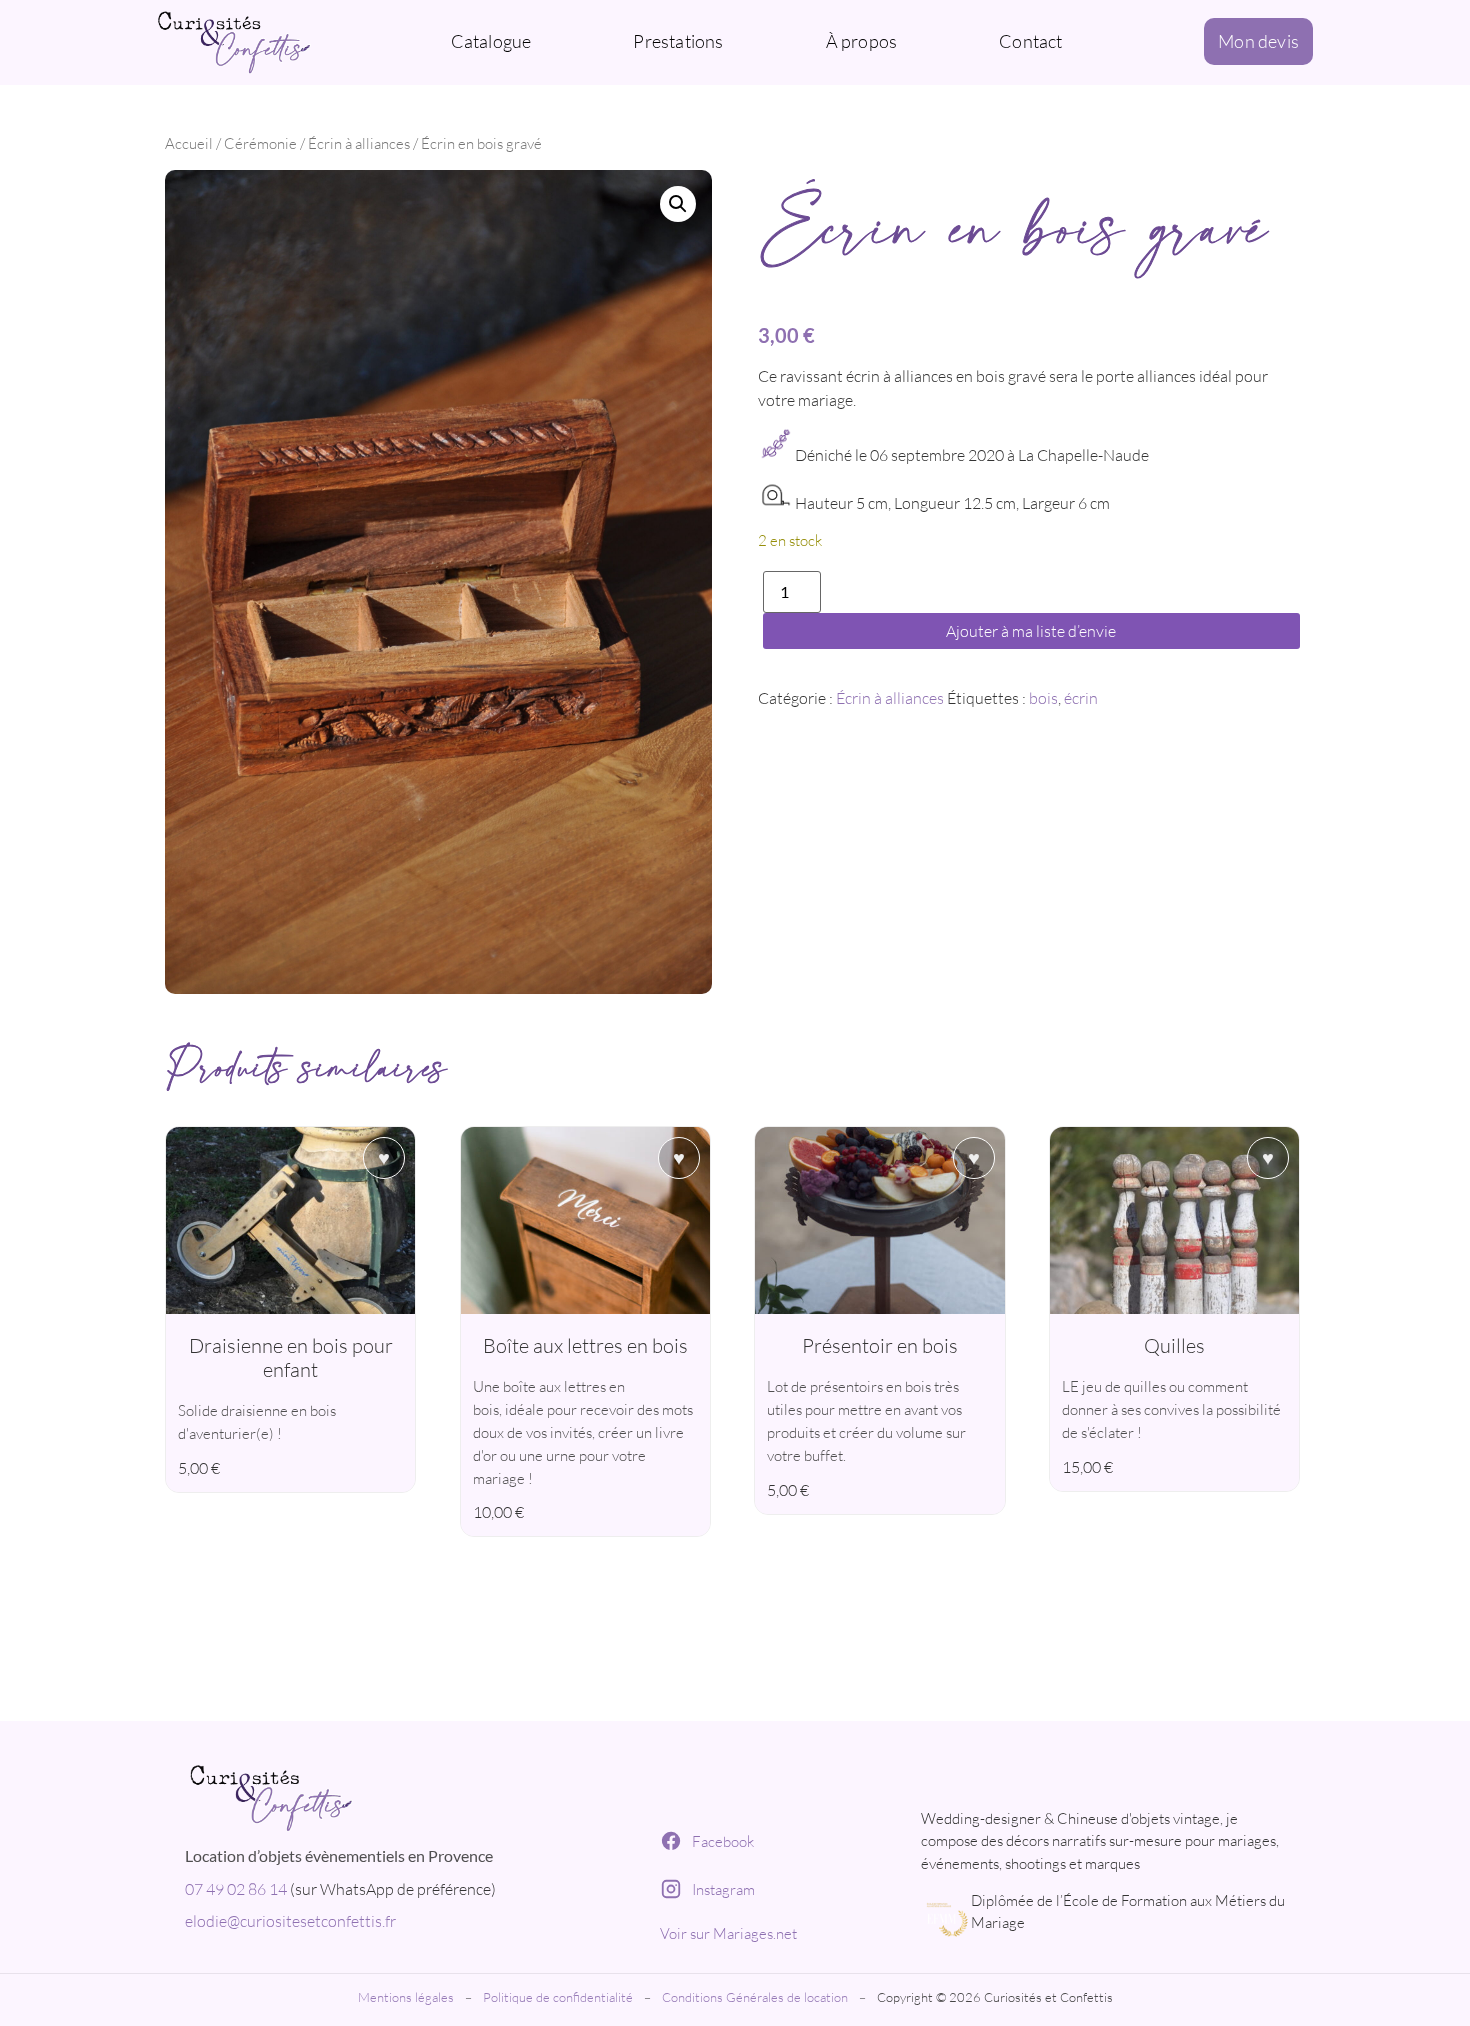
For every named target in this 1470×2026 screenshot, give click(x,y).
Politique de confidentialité (558, 1997)
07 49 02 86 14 (236, 1889)
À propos (862, 41)
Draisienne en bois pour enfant (291, 1357)
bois (1043, 698)
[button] (678, 204)
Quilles (1174, 1345)
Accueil (189, 143)
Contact (1030, 41)
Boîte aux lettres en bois (585, 1345)
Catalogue (491, 41)
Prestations (678, 41)
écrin (1081, 698)
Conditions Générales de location (755, 1997)
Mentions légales (406, 1997)
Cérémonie (260, 143)
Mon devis (1258, 41)
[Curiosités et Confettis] (403, 1794)
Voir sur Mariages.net (728, 1933)
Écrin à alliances (359, 143)
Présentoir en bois (880, 1345)
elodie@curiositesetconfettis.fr (290, 1921)
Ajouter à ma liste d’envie (1031, 631)
